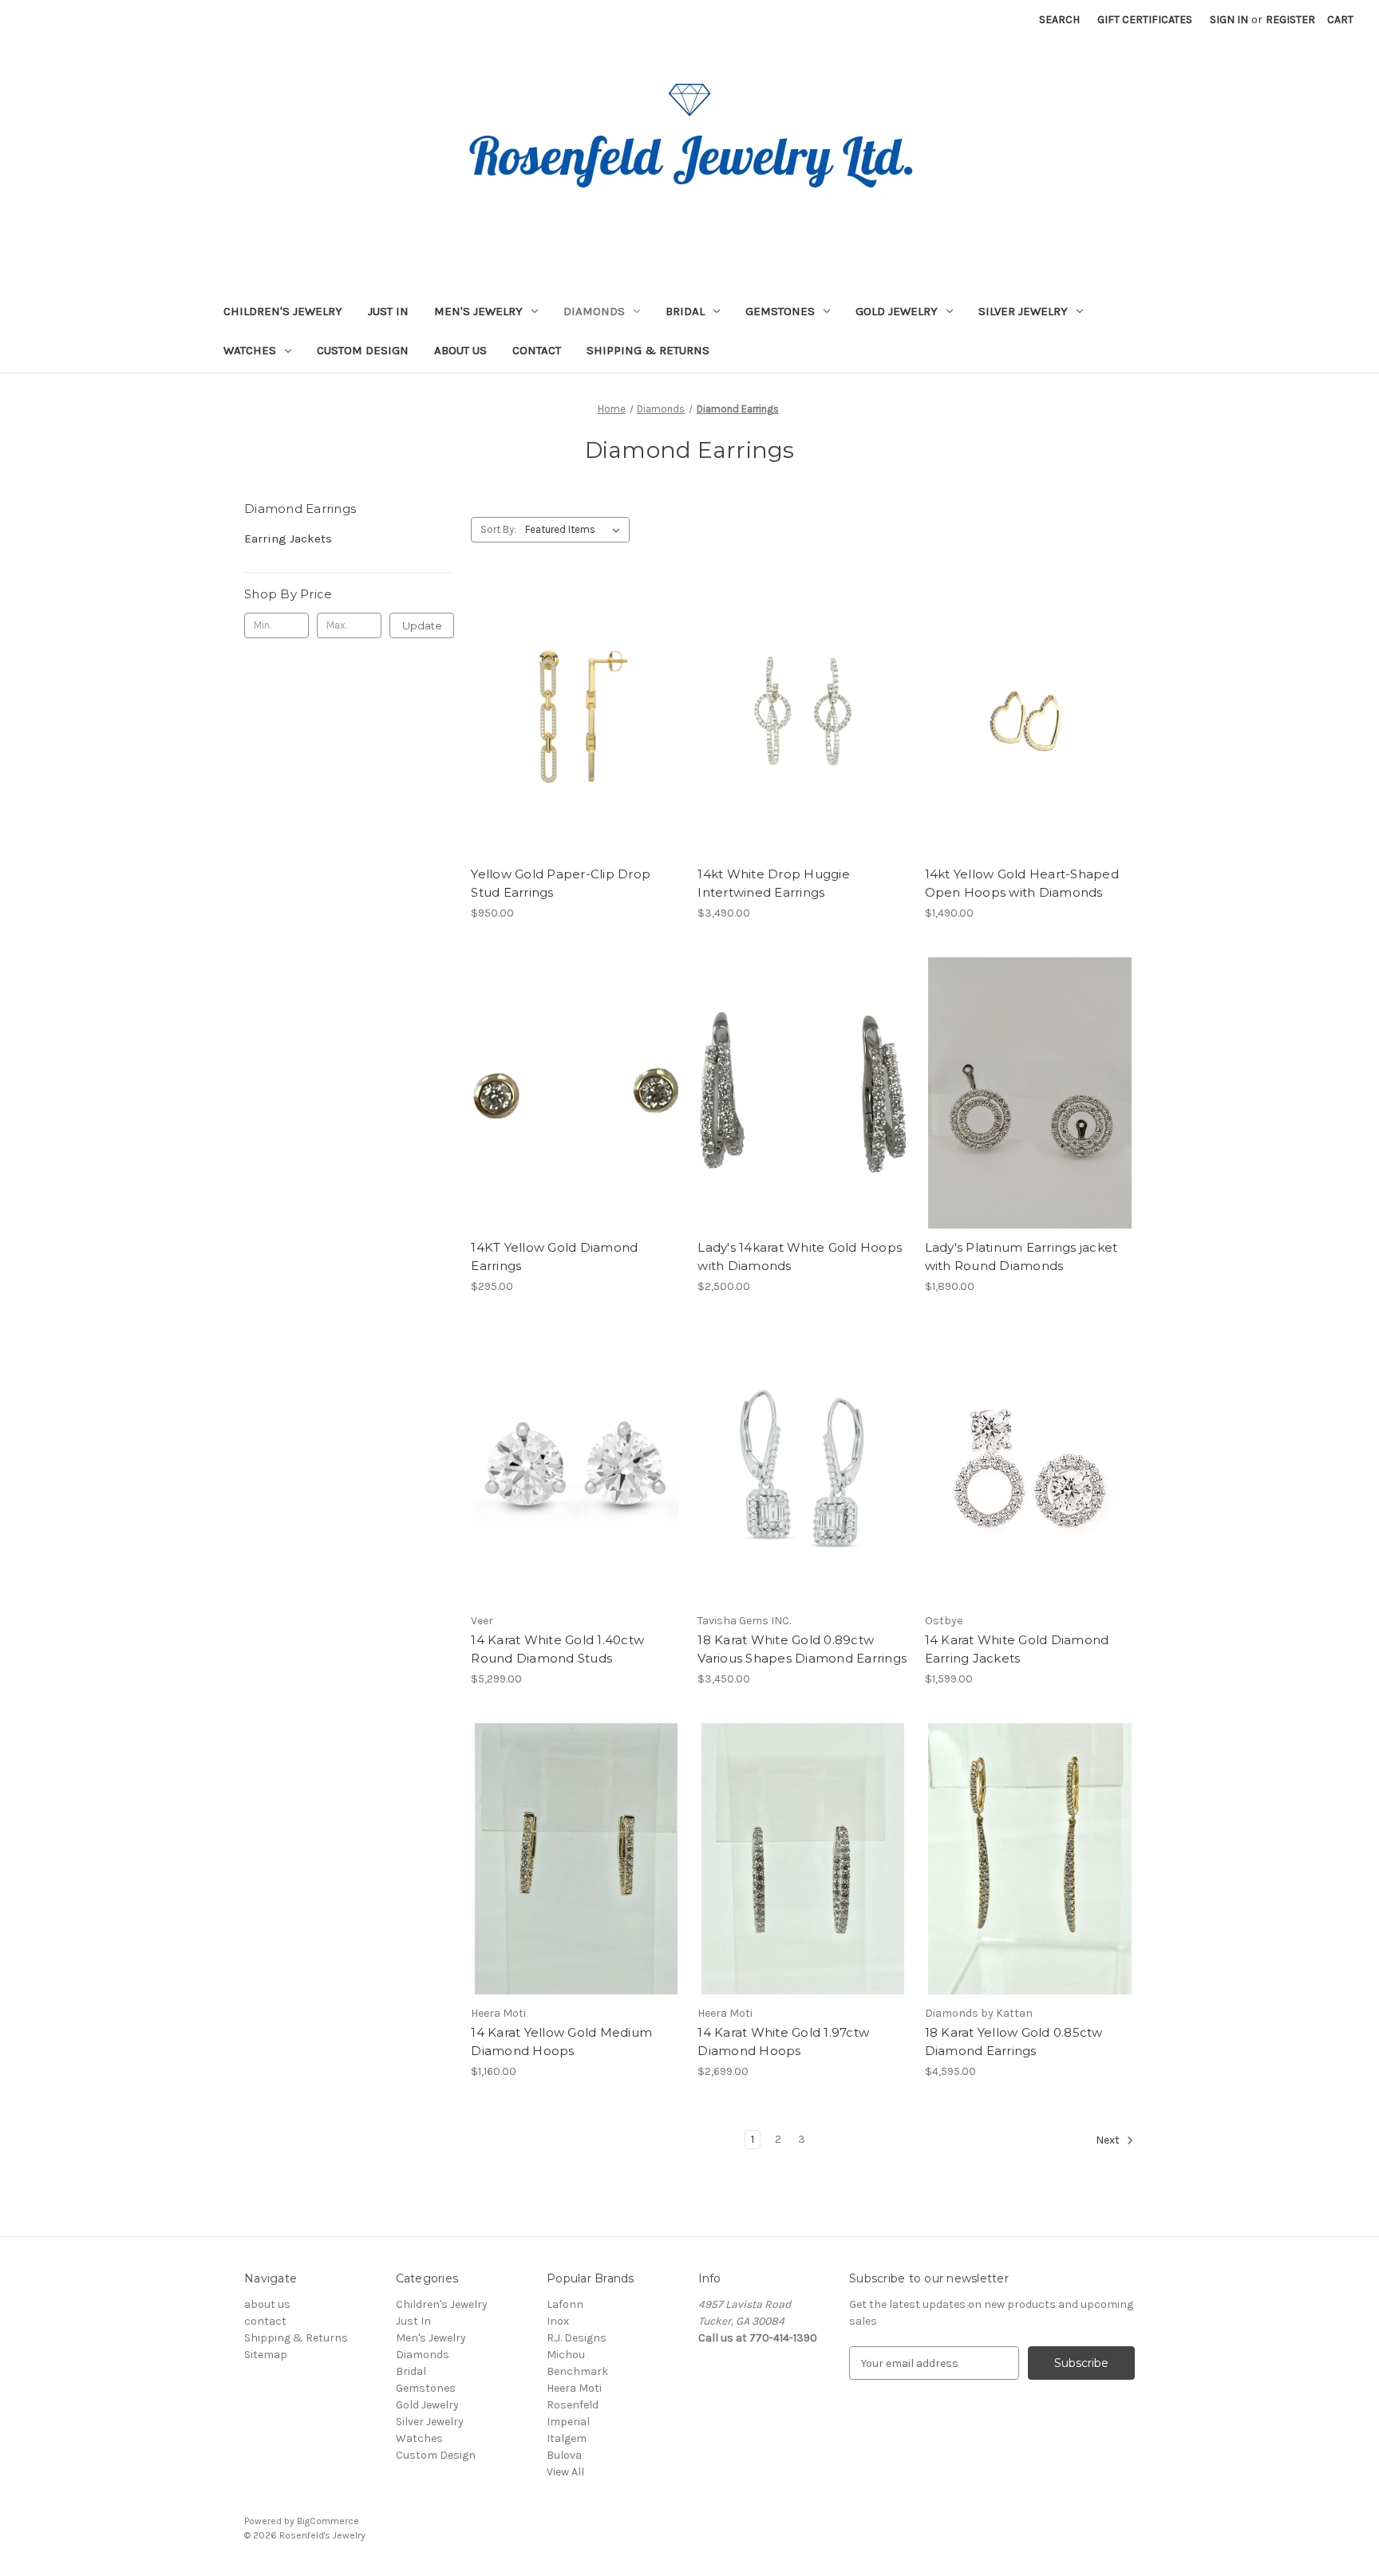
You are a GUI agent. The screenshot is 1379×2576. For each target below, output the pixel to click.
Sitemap (266, 2355)
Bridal (685, 311)
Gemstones (780, 311)
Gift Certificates (1145, 20)
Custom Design (363, 350)
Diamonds (594, 311)
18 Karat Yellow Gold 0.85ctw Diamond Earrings (1014, 2041)
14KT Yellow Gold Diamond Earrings (554, 1256)
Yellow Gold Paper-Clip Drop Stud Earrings (561, 883)
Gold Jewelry (897, 311)
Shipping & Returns (648, 350)
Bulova (564, 2455)
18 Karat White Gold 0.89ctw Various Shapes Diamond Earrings (802, 1649)
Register (1290, 20)
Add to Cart (576, 733)
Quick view (575, 705)
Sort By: (498, 529)
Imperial (568, 2422)
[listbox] (576, 530)
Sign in (1229, 20)
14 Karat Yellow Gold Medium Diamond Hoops (561, 2041)
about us (460, 350)
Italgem (567, 2438)
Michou (566, 2355)
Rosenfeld (573, 2405)
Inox (558, 2321)
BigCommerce (328, 2521)
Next (1109, 2141)
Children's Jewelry (283, 311)
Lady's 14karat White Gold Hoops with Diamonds (800, 1256)
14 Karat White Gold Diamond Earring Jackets (1017, 1649)
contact (537, 350)
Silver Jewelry (1023, 311)
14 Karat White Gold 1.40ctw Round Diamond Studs (557, 1649)
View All (565, 2472)
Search (1059, 20)
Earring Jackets (288, 538)
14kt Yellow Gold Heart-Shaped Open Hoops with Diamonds (1022, 883)
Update (422, 625)
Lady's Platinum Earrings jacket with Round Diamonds (1021, 1256)
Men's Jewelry (478, 311)
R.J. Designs (577, 2338)
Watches (250, 350)
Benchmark (577, 2371)
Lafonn (565, 2304)
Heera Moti (574, 2388)
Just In (388, 311)
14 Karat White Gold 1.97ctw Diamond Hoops (783, 2041)
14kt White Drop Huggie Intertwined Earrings (774, 883)
